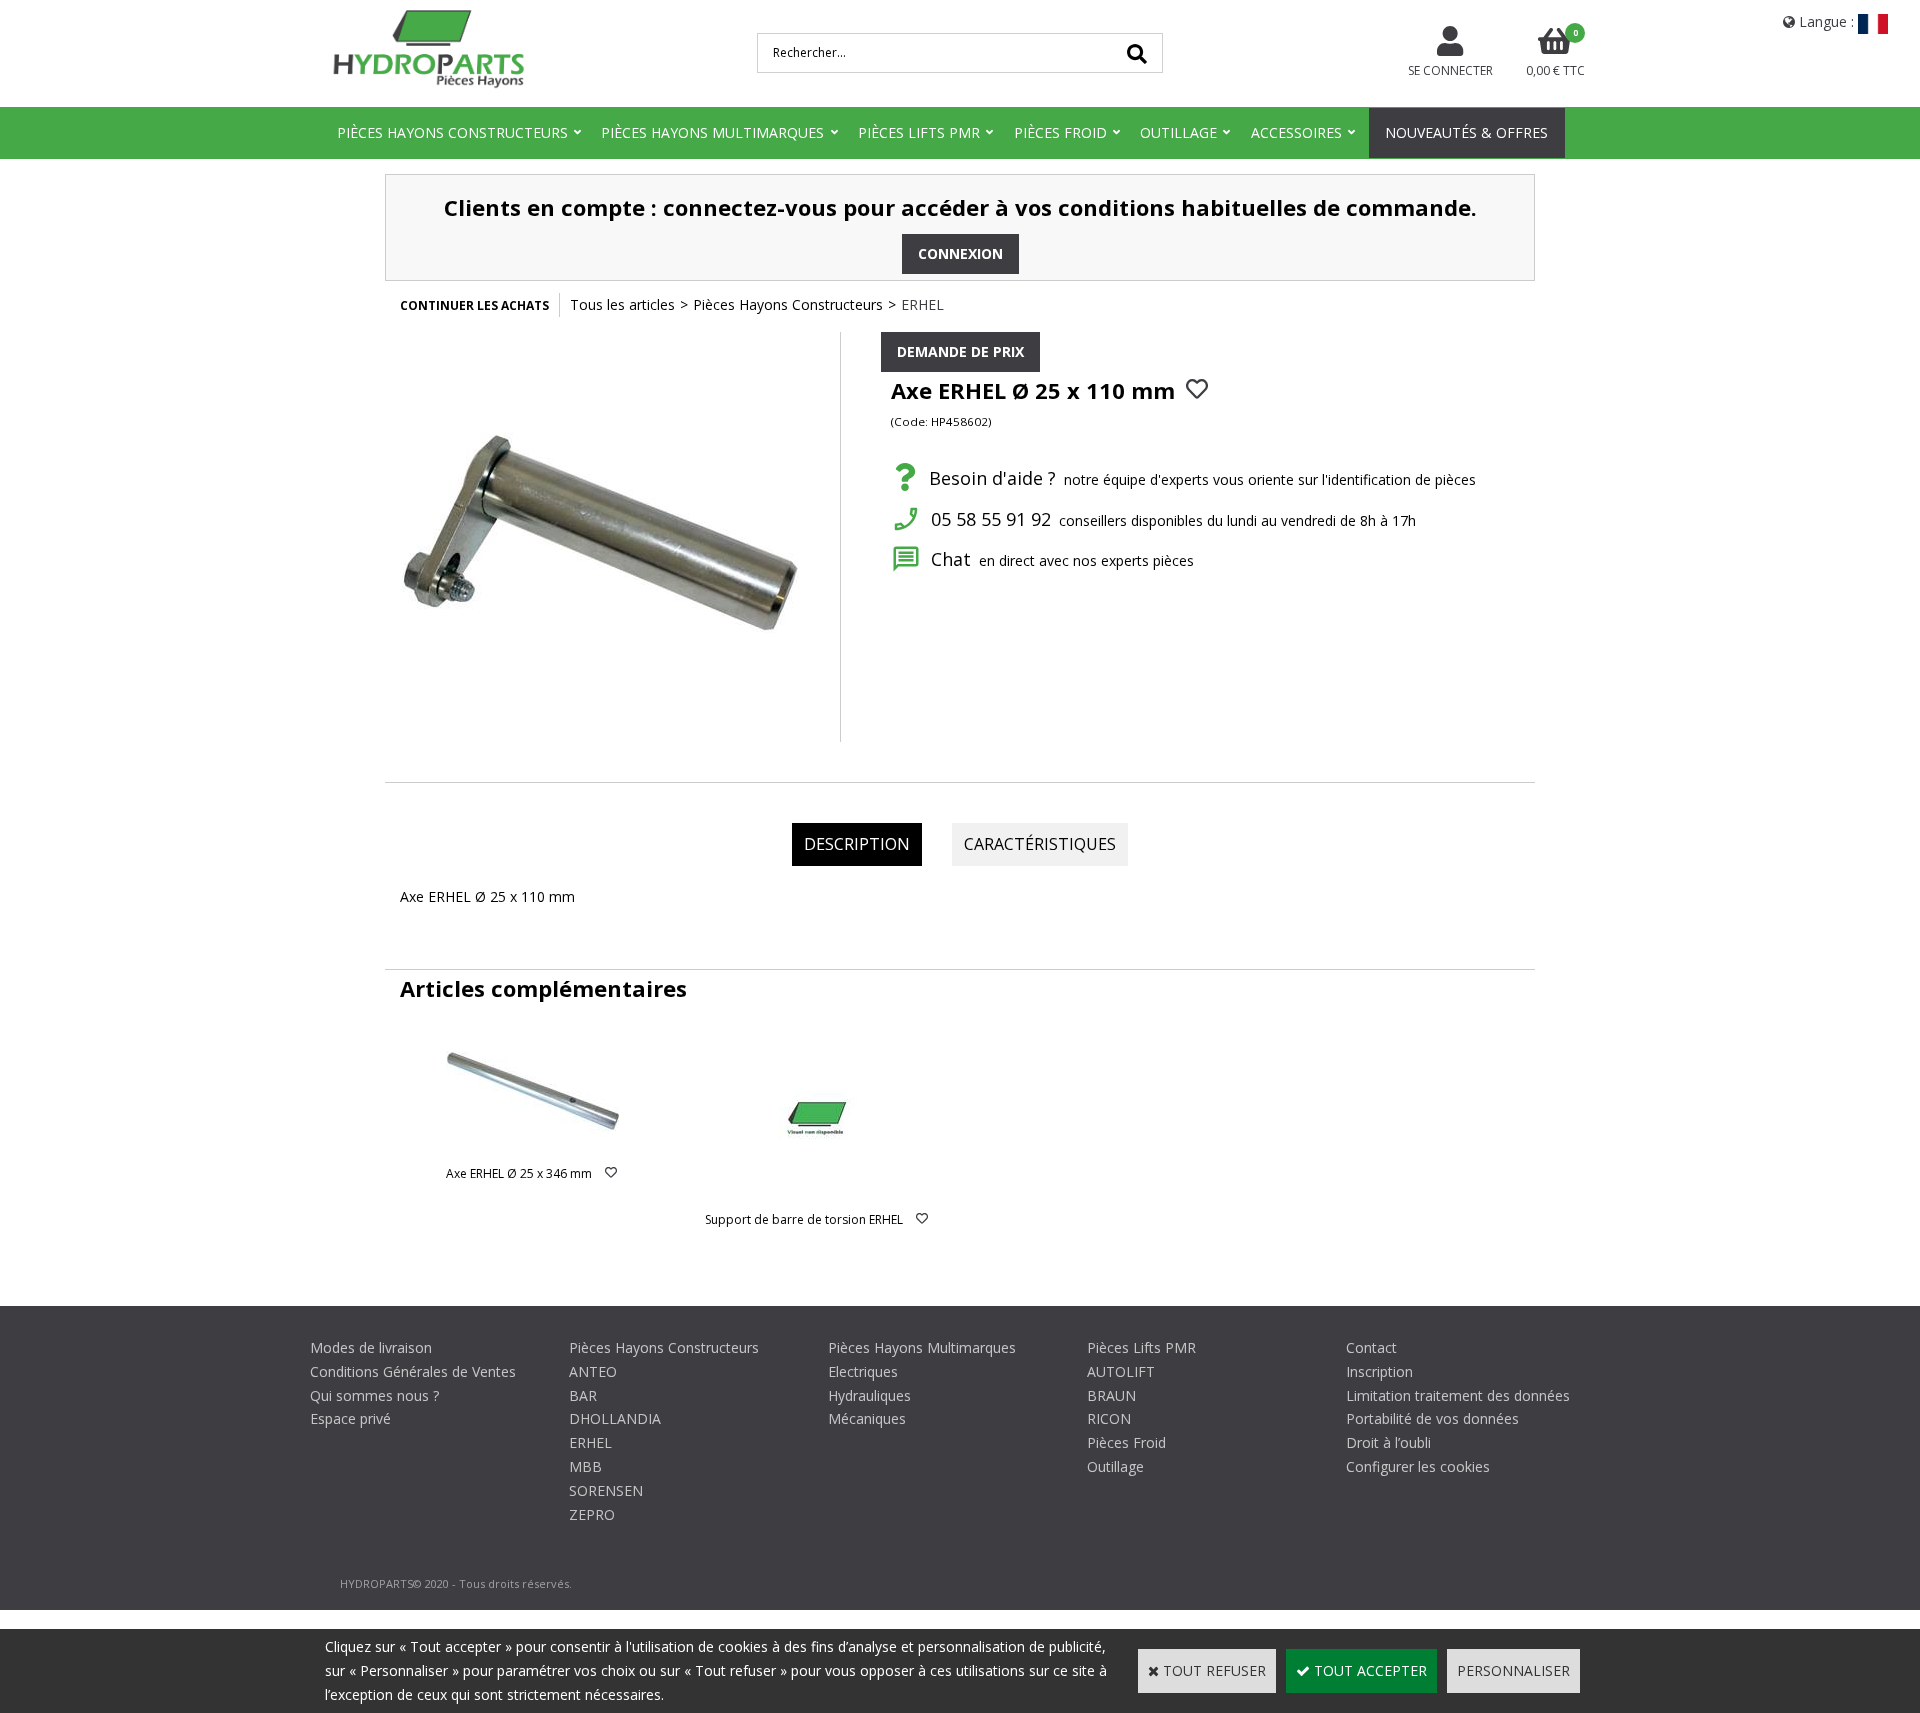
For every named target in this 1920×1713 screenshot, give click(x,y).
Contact (1371, 1347)
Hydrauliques (869, 1395)
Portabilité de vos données (1432, 1418)
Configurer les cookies (1418, 1466)
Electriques (863, 1371)
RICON (1109, 1418)
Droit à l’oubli (1388, 1442)
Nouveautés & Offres (1466, 132)
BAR (583, 1395)
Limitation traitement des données (1458, 1395)
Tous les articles (622, 304)
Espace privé (350, 1418)
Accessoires (1296, 132)
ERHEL (922, 304)
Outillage (1178, 132)
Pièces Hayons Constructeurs (452, 132)
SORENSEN (606, 1490)
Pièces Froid (1060, 132)
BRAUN (1111, 1395)
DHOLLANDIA (615, 1418)
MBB (585, 1466)
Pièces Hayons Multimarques (712, 132)
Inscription (1379, 1371)
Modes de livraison (371, 1347)
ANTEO (593, 1371)
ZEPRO (592, 1514)
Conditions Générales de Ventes (413, 1371)
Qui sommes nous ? (374, 1395)
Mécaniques (867, 1418)
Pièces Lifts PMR (919, 132)
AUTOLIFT (1121, 1371)
